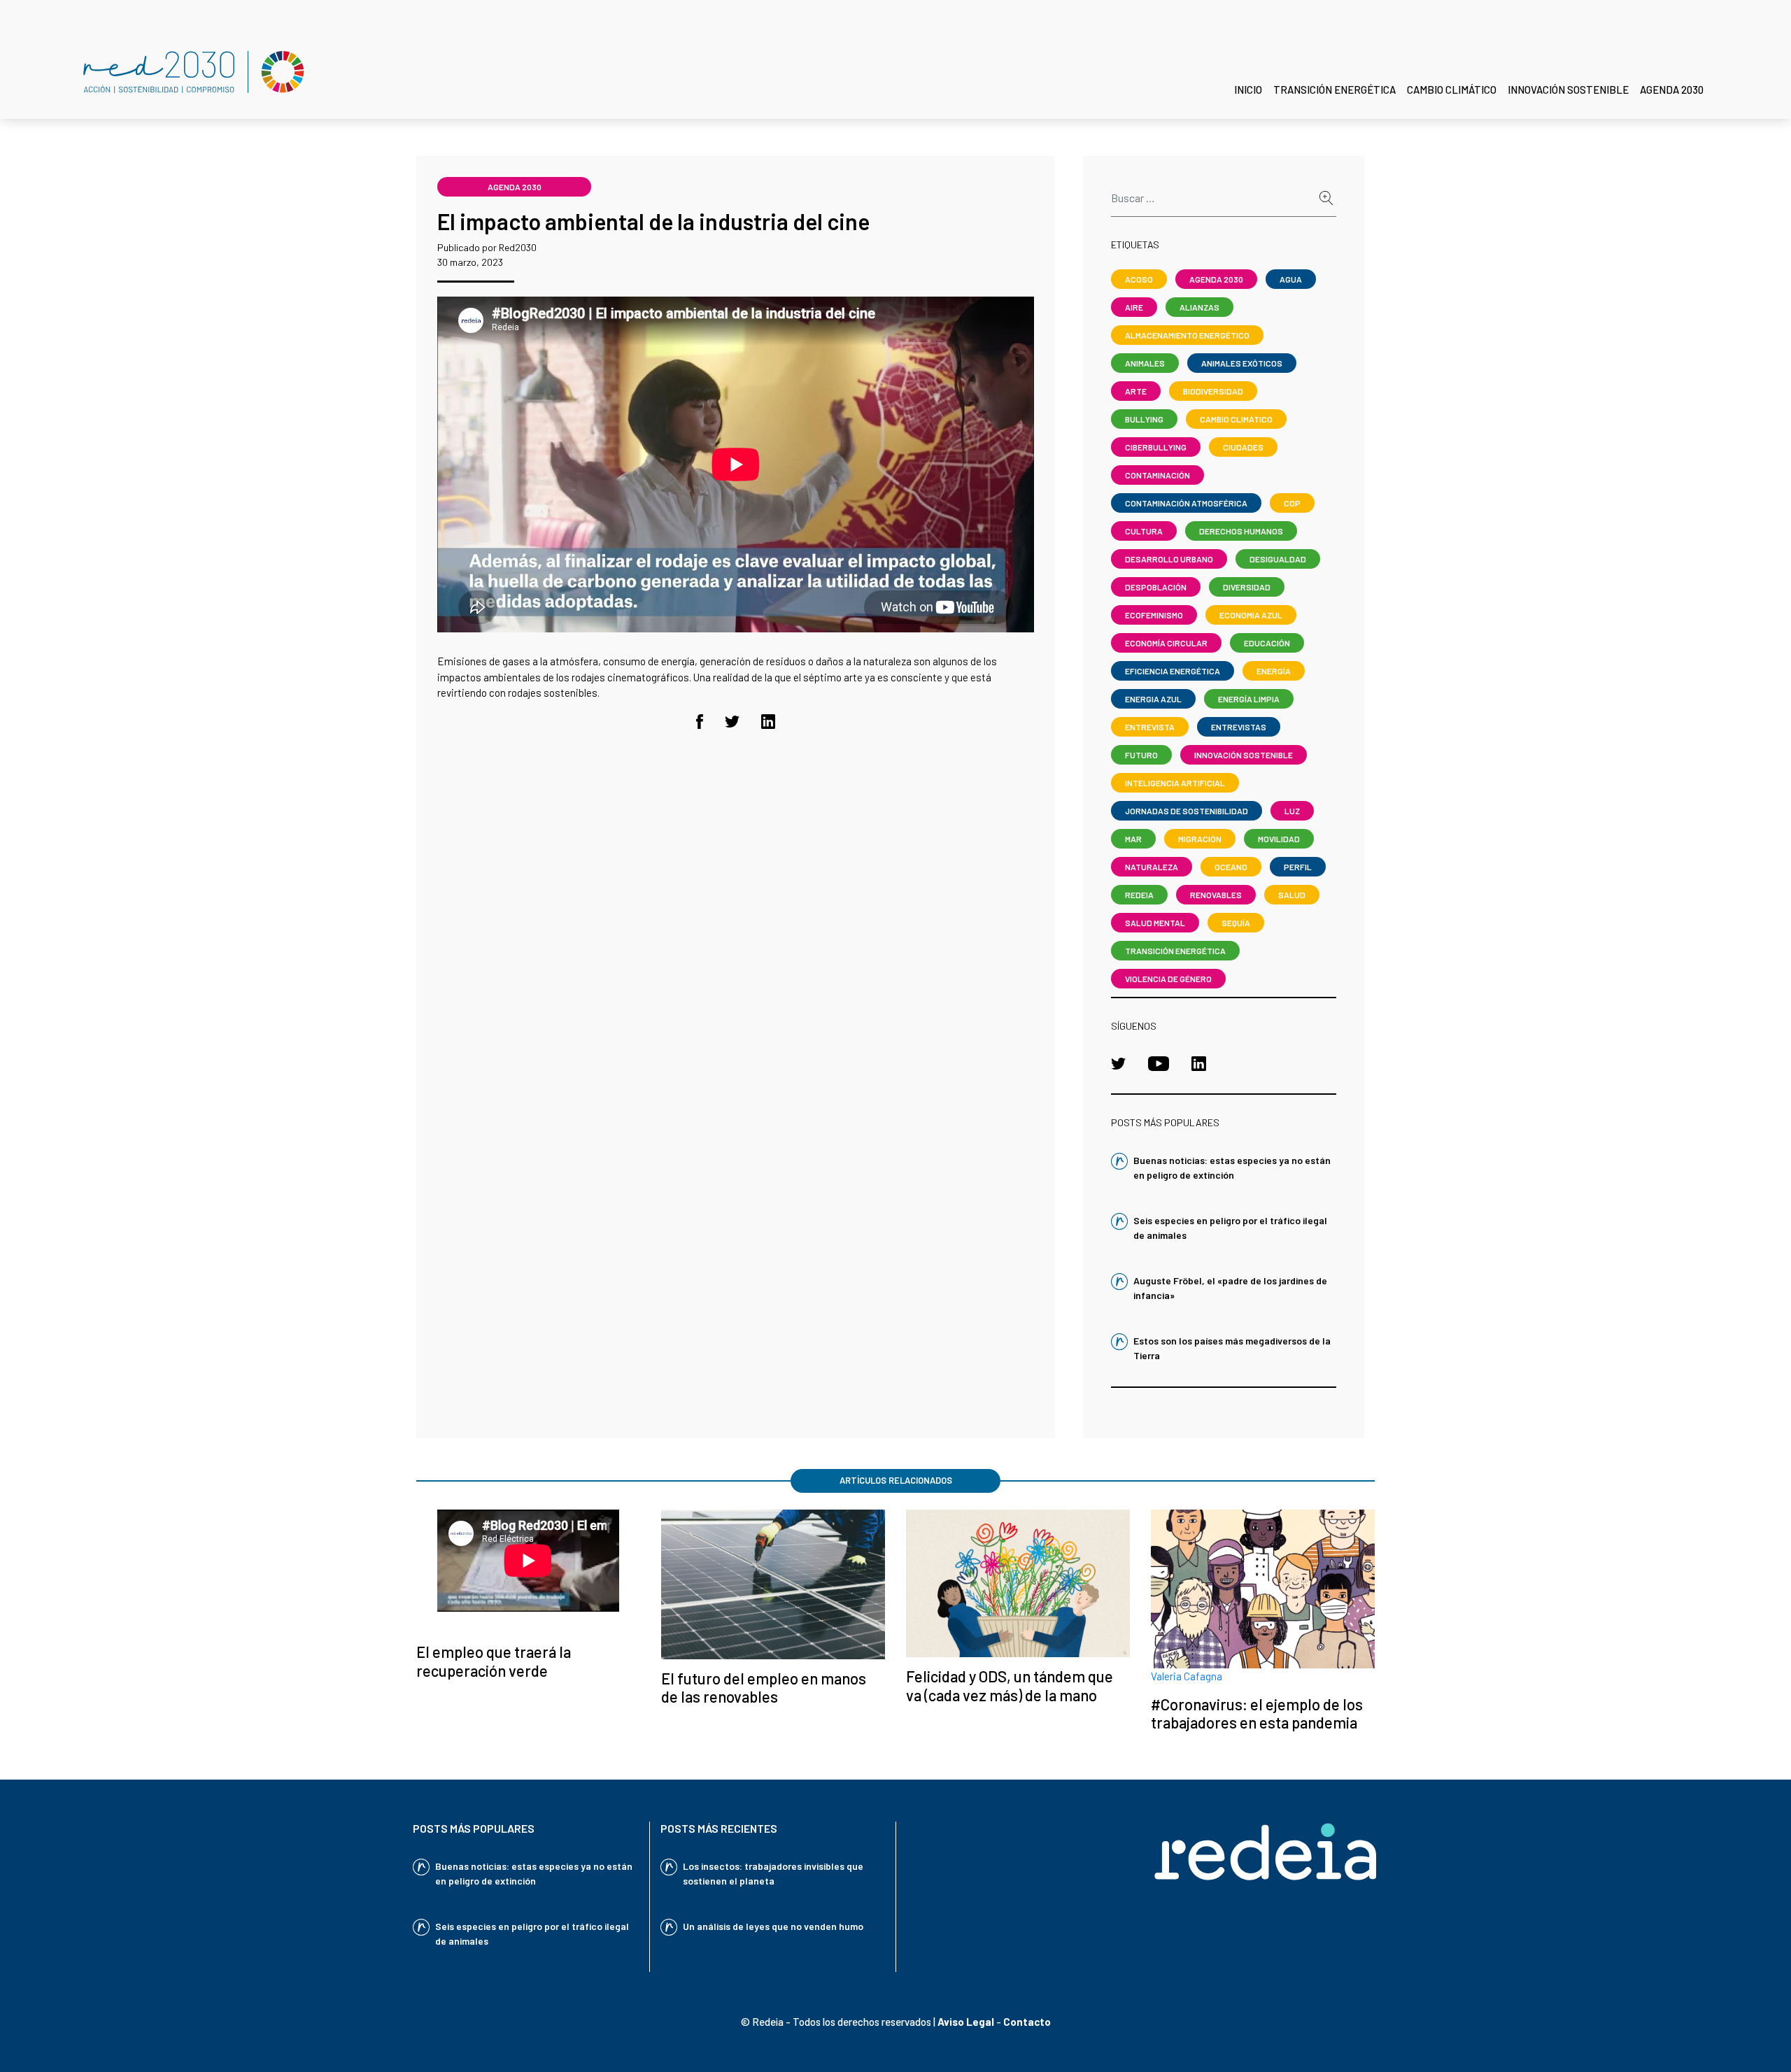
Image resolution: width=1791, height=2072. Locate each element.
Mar (1133, 839)
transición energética (1175, 951)
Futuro (1141, 755)
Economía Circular (1166, 643)
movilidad (1279, 839)
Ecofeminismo (1154, 615)
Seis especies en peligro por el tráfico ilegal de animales (1230, 1228)
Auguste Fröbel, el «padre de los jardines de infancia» (1230, 1288)
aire (1134, 307)
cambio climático (1236, 419)
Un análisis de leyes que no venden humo (773, 1926)
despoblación (1156, 587)
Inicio (1248, 90)
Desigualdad (1278, 559)
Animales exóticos (1242, 363)
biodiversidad (1213, 391)
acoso (1139, 279)
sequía (1236, 923)
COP (1292, 503)
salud (1292, 895)
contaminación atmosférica (1186, 503)
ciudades (1243, 447)
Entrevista (1150, 727)
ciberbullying (1156, 447)
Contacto (1027, 2022)
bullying (1144, 419)
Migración (1200, 839)
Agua (1291, 279)
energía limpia (1249, 699)
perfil (1298, 867)
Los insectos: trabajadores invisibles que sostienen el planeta (773, 1873)
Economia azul (1251, 615)
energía (1274, 671)
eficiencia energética (1173, 671)
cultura (1144, 531)
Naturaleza (1152, 867)
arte (1136, 391)
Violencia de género (1168, 979)
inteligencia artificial (1175, 783)
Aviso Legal (966, 2022)
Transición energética (1335, 90)
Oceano (1231, 867)
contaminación (1158, 475)
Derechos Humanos (1241, 531)
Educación (1267, 643)
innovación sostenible (1244, 755)
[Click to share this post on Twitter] (732, 720)
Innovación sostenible (1568, 90)
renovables (1216, 895)
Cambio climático (1452, 90)
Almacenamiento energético (1187, 335)
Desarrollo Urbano (1169, 559)
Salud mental (1155, 923)
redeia (1139, 895)
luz (1292, 811)
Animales (1145, 363)
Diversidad (1247, 587)
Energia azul (1153, 699)
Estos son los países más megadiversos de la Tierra (1232, 1348)
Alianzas (1199, 307)
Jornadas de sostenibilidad (1187, 811)
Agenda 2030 (1672, 90)
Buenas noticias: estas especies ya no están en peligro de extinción (1232, 1168)
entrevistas (1239, 727)
